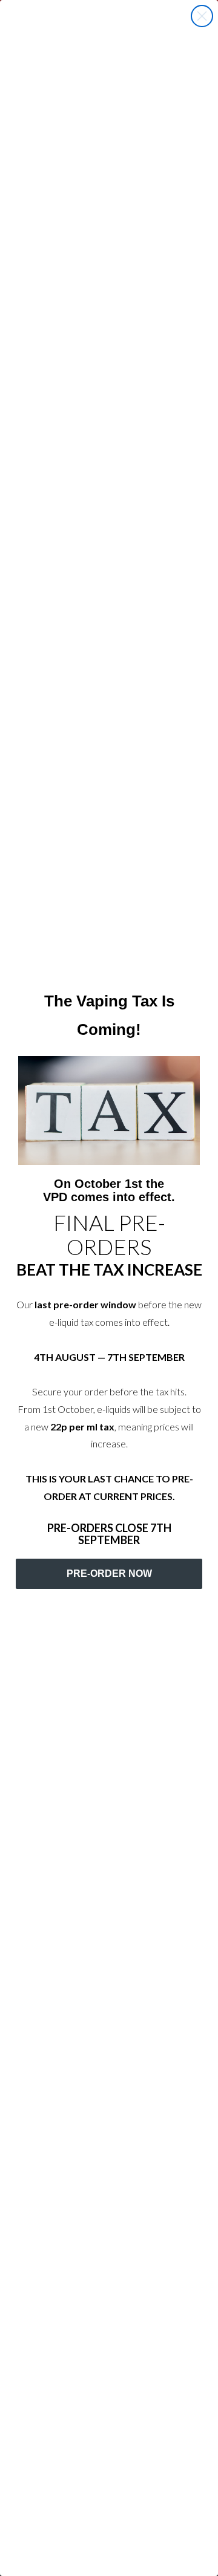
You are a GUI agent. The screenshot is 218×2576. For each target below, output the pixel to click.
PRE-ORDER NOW (109, 1573)
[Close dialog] (202, 16)
